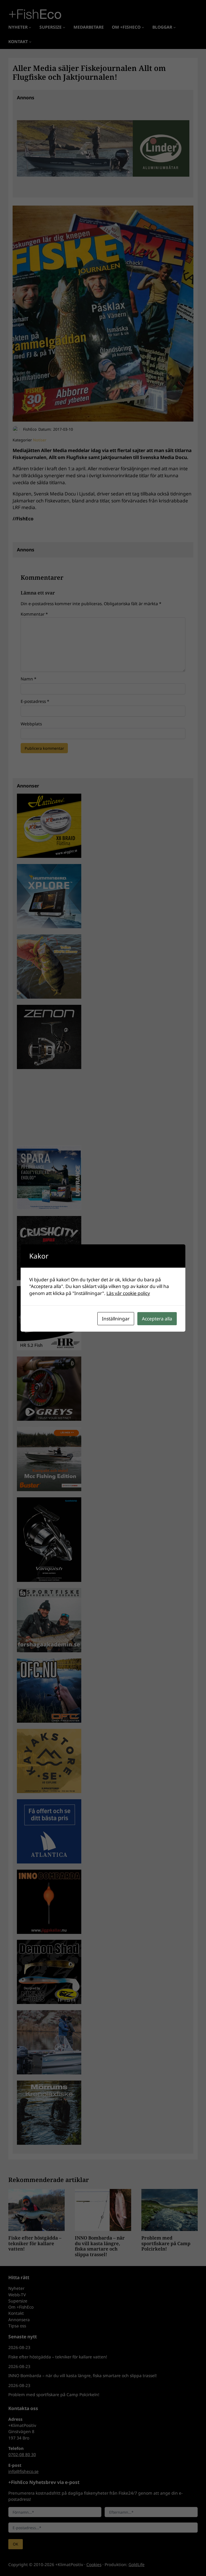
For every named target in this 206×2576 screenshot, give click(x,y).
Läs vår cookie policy (128, 1293)
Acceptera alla (157, 1319)
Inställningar (116, 1319)
